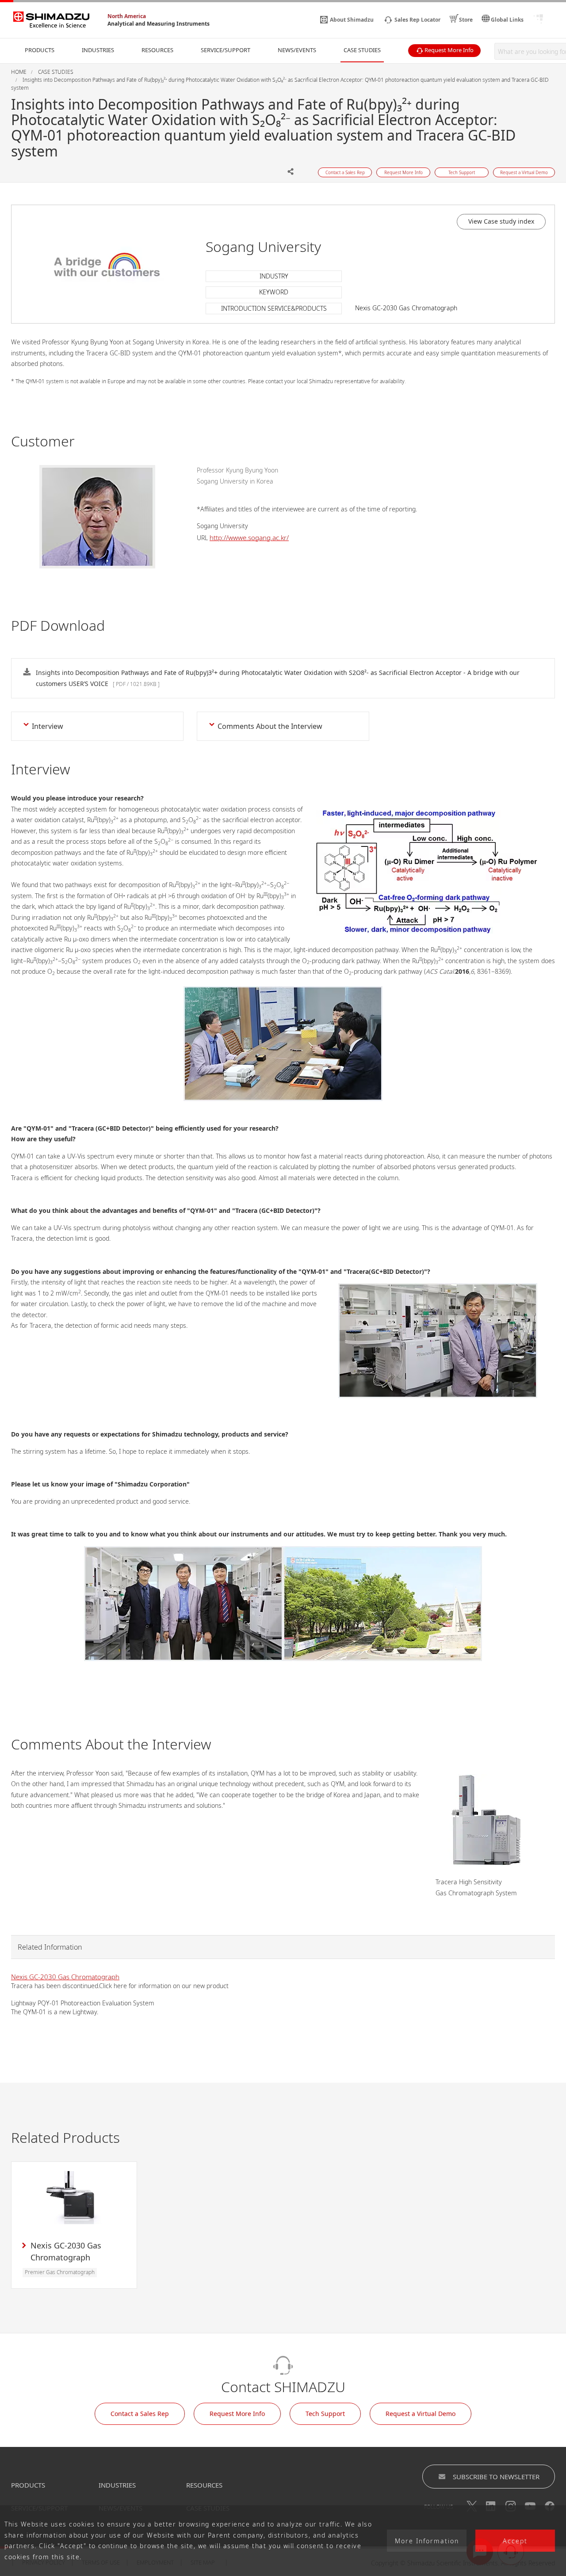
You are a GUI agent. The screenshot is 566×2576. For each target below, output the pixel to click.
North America (127, 16)
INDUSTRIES (117, 2485)
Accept (515, 2541)
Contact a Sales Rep (140, 2414)
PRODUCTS (28, 2485)
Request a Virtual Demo (421, 2414)
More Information (427, 2541)
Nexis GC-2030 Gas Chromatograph (65, 1977)
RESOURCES (204, 2485)
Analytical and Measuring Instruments (159, 24)
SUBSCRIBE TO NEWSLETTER (496, 2477)
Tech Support (325, 2414)
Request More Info (237, 2414)
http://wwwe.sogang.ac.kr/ (249, 537)
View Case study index (501, 221)
